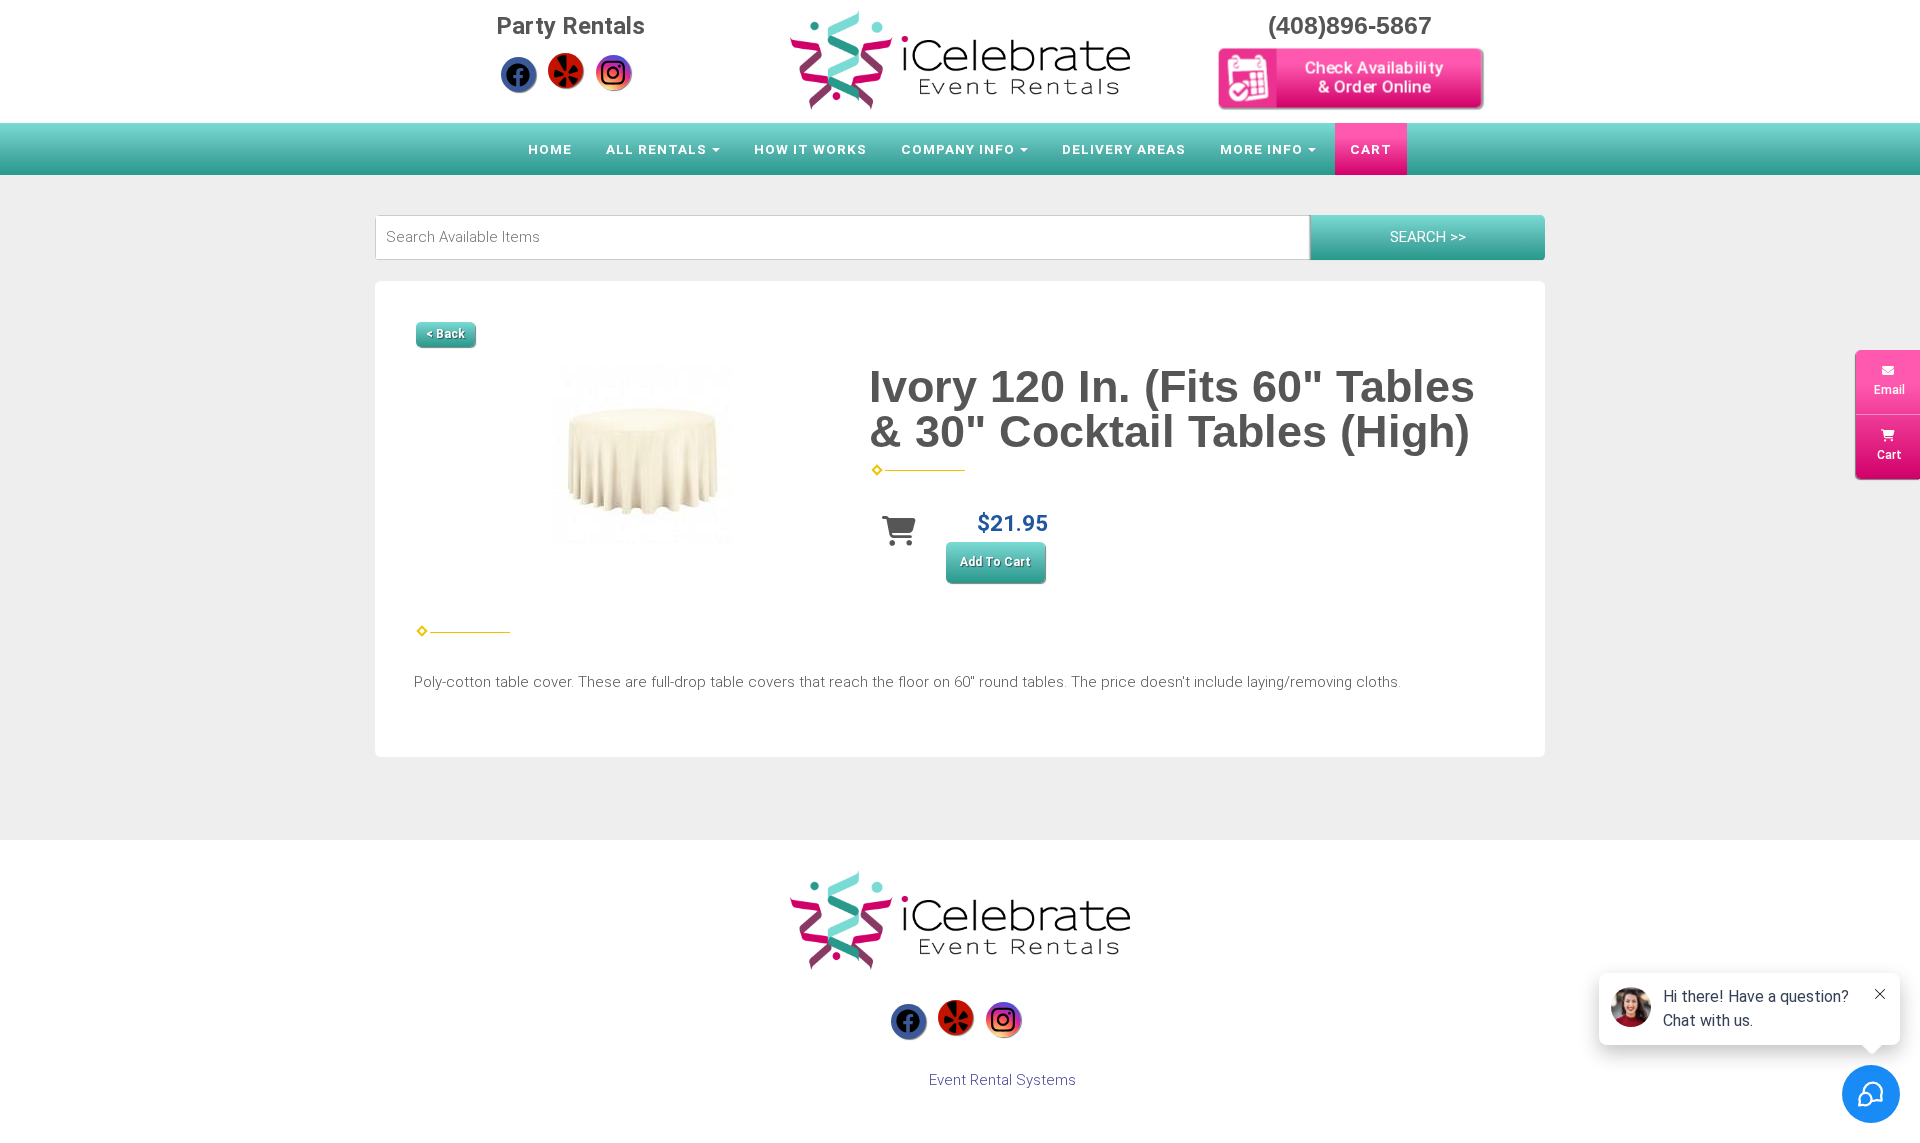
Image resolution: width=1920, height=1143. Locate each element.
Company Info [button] (958, 149)
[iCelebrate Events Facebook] (518, 74)
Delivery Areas (1124, 149)
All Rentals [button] (656, 149)
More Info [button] (1261, 149)
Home (550, 149)
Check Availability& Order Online (1372, 77)
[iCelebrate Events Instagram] (613, 72)
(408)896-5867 (1350, 25)
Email (1888, 390)
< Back (445, 334)
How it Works (810, 149)
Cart (1371, 149)
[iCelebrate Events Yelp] (565, 70)
